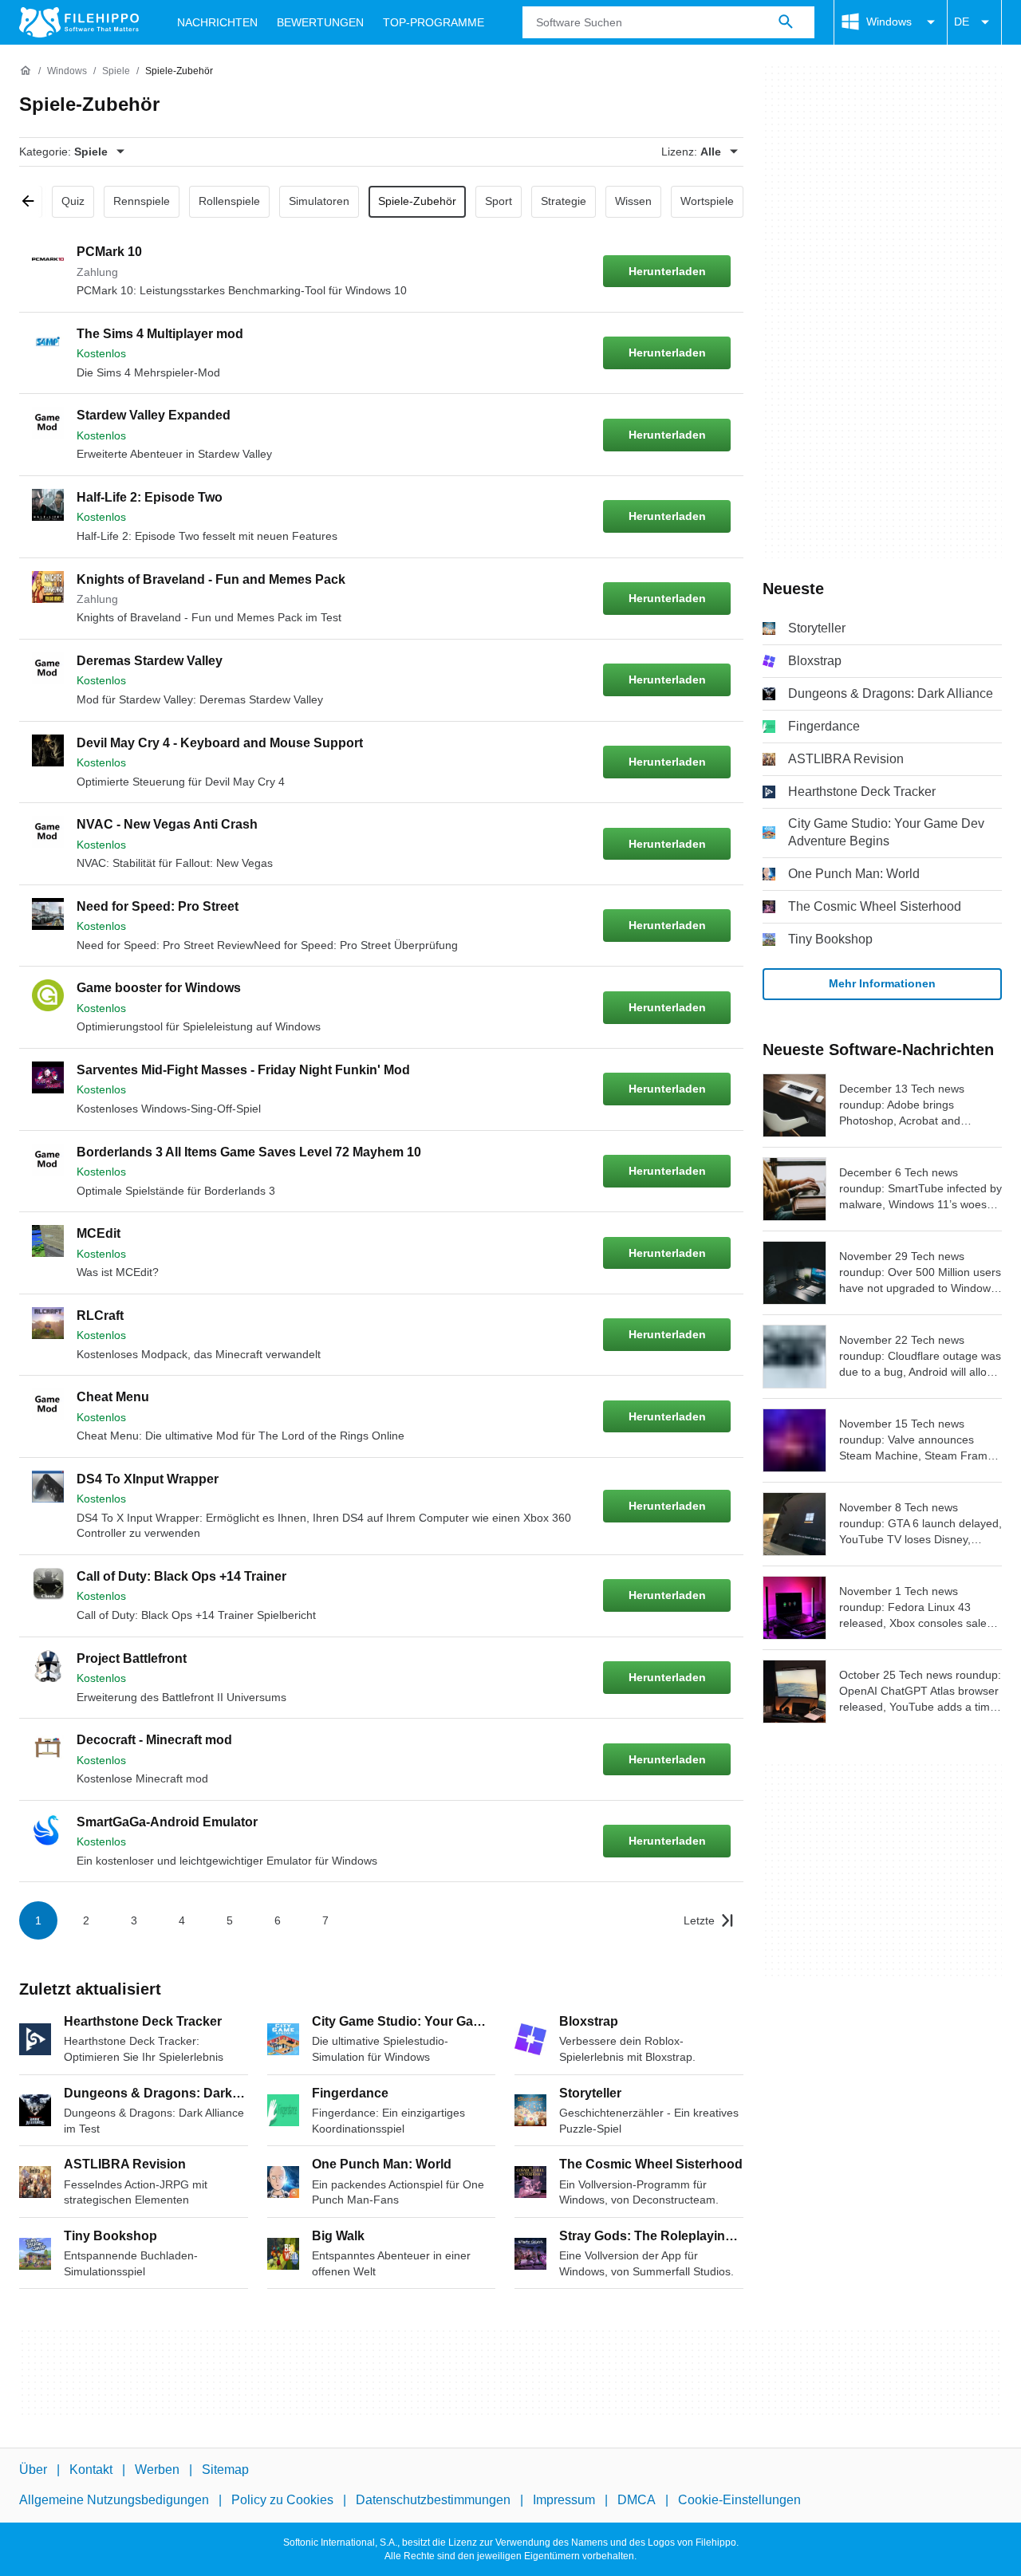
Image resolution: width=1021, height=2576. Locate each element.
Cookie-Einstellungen (739, 2500)
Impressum (564, 2500)
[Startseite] (26, 71)
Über (33, 2470)
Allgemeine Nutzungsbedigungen (114, 2500)
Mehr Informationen (882, 983)
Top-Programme (434, 22)
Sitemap (225, 2470)
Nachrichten (217, 22)
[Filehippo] (79, 22)
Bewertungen (320, 22)
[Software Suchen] (786, 22)
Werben (157, 2470)
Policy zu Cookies (282, 2500)
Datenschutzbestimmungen (433, 2500)
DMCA (637, 2500)
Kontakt (91, 2470)
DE (962, 22)
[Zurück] (34, 202)
